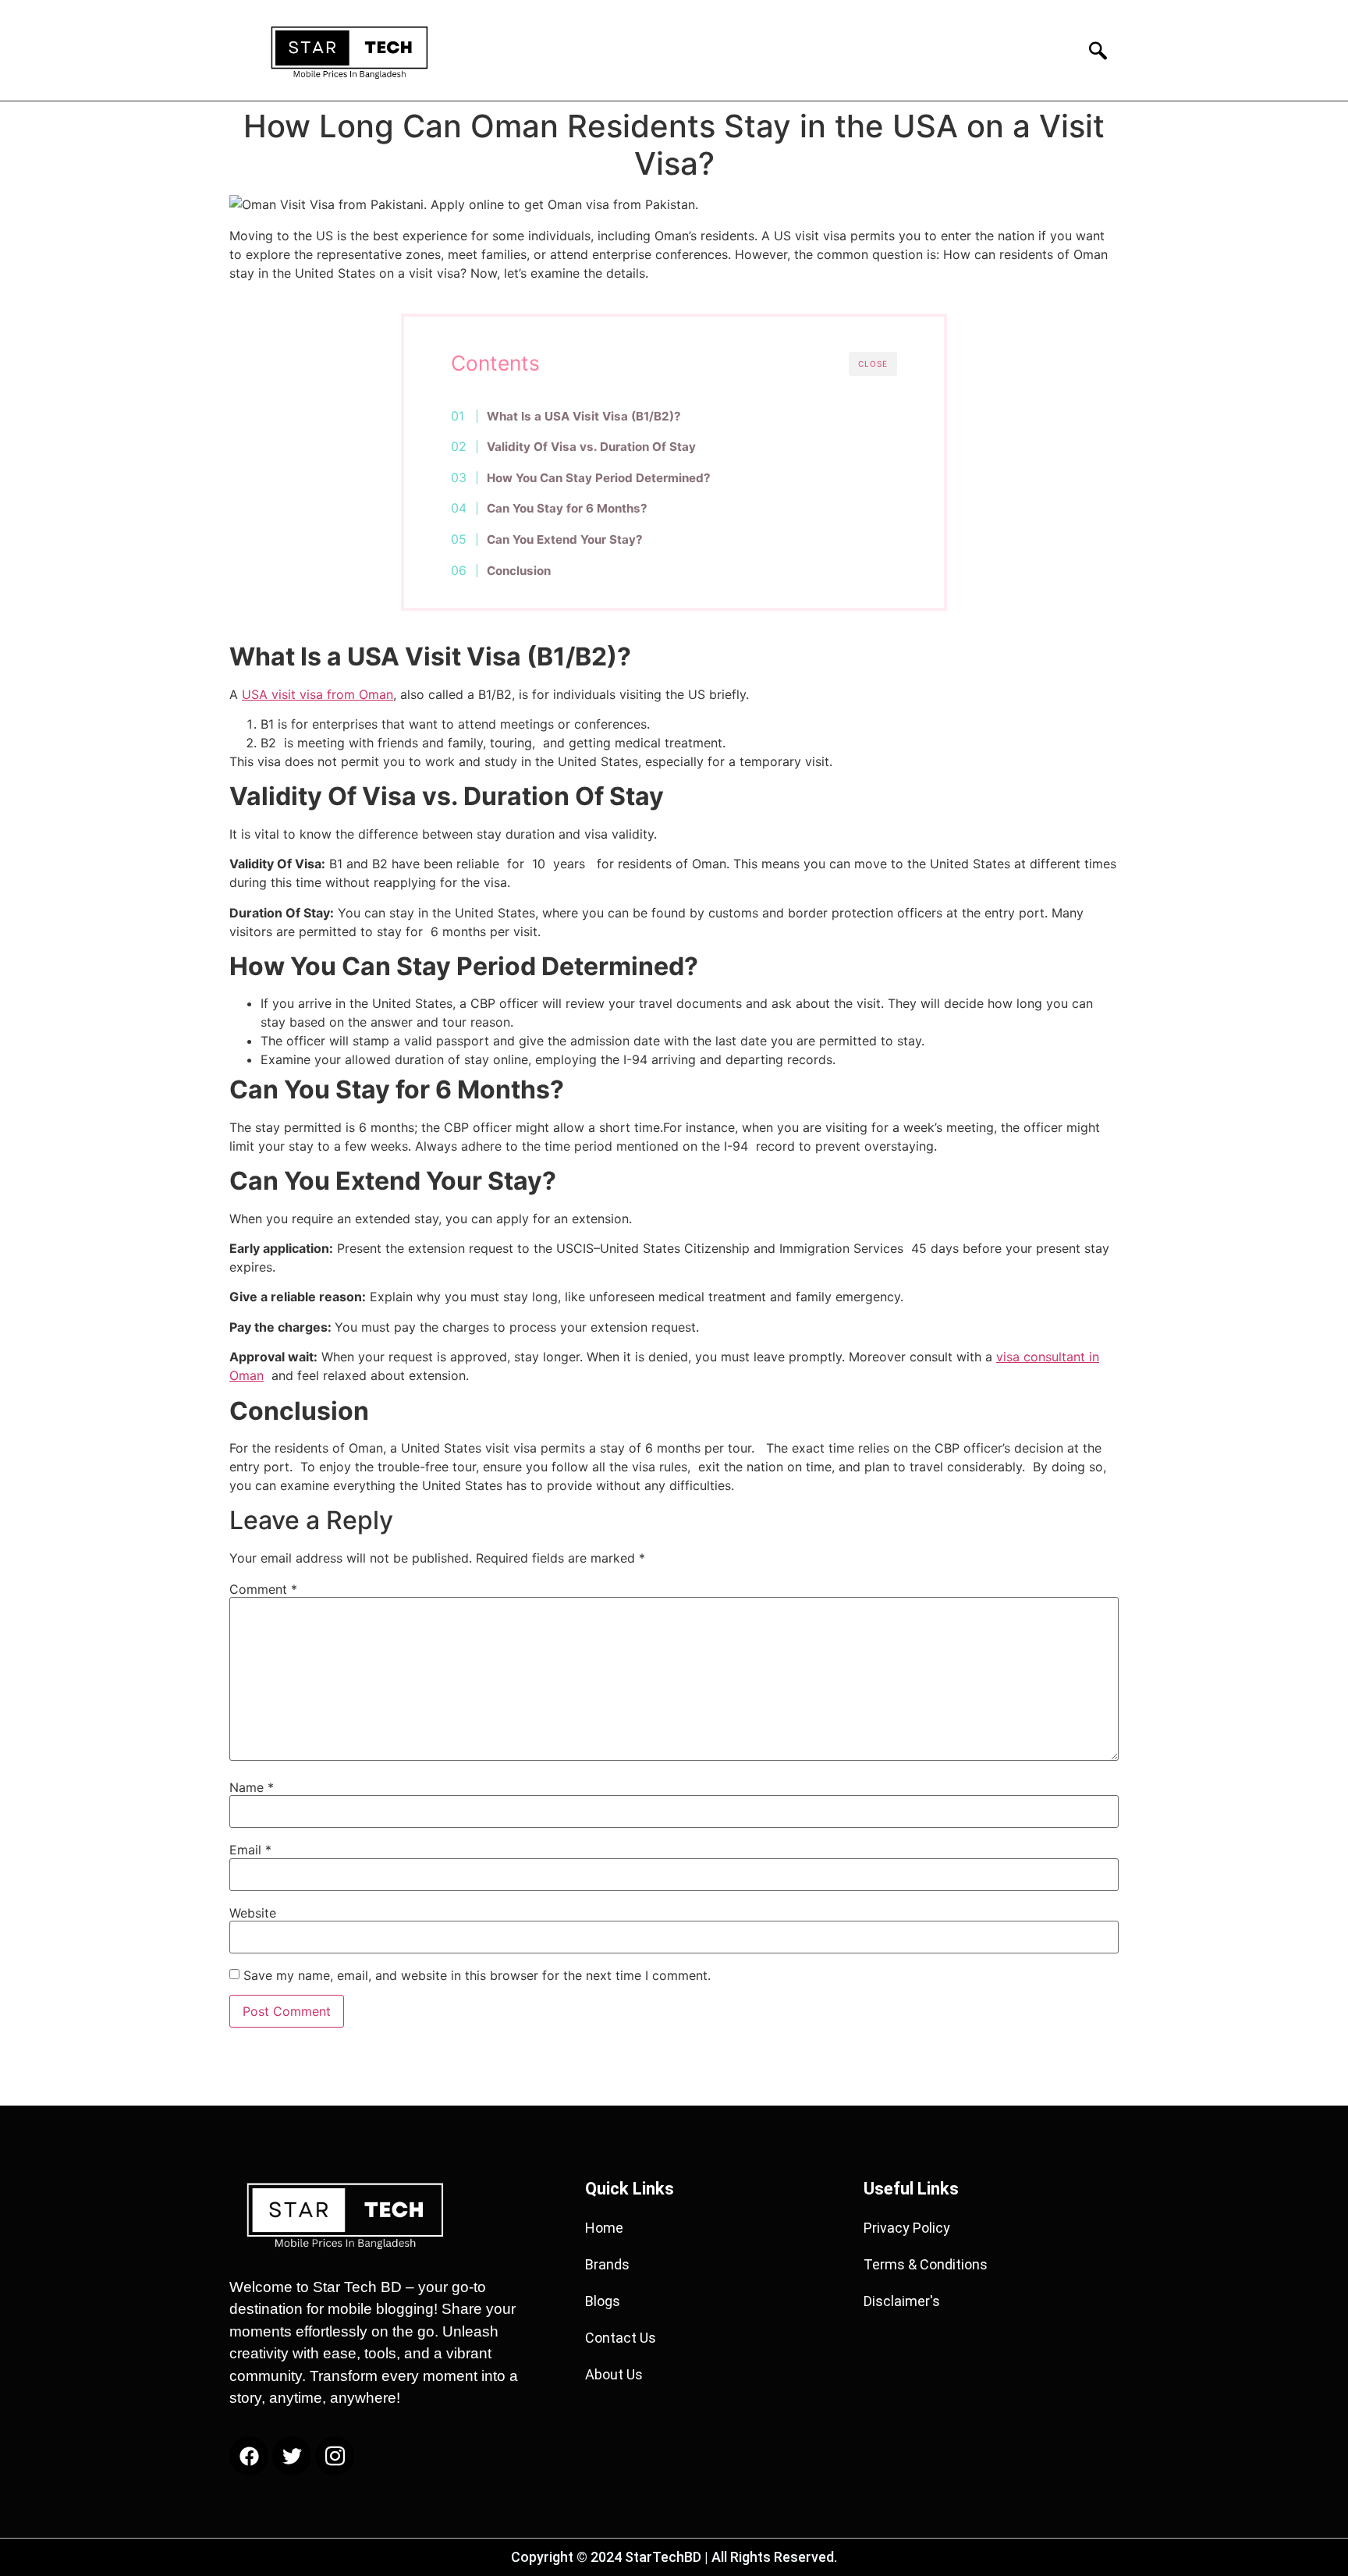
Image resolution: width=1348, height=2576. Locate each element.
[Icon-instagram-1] (335, 2456)
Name (252, 1787)
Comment (263, 1589)
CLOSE (873, 364)
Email (250, 1850)
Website (253, 1913)
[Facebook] (249, 2456)
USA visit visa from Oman (317, 694)
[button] (1093, 50)
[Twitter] (292, 2456)
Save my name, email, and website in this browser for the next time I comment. (477, 1975)
